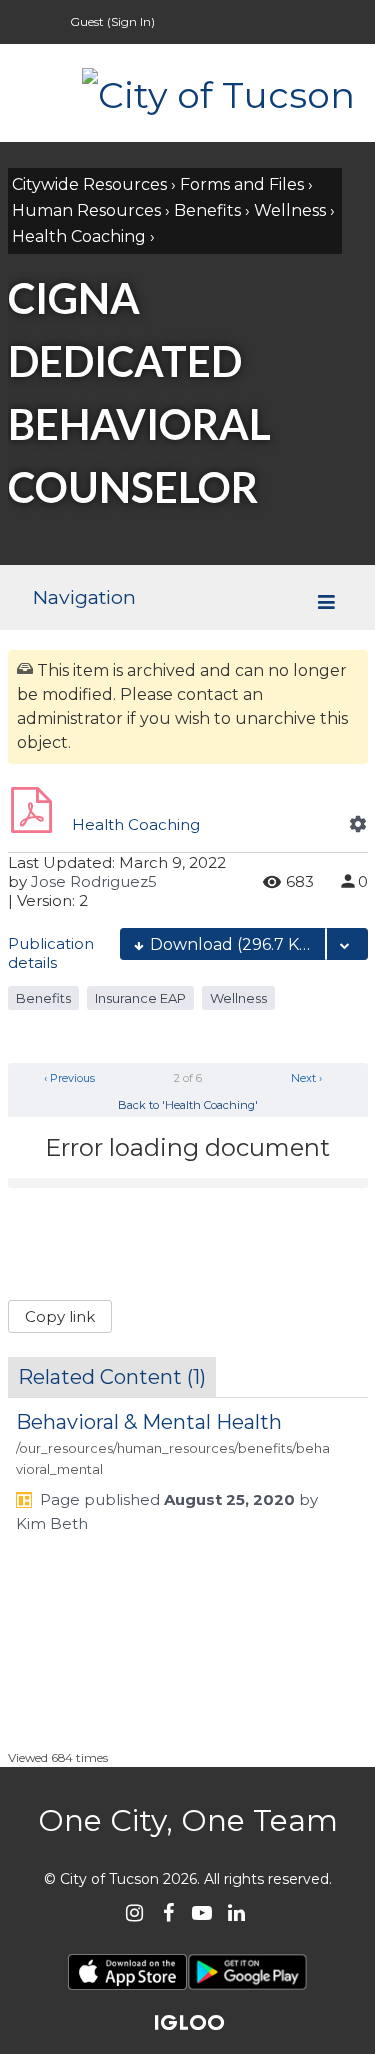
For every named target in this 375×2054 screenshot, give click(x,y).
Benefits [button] (43, 998)
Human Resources (86, 210)
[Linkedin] (236, 1912)
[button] (358, 824)
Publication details (51, 953)
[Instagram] (134, 1912)
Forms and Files (242, 184)
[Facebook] (168, 1912)
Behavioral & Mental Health (149, 1422)
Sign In (131, 21)
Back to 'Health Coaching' (188, 1105)
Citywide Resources (89, 184)
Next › (308, 1078)
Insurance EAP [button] (140, 998)
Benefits (207, 210)
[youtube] (202, 1912)
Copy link (60, 1316)
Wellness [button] (238, 998)
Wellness (290, 210)
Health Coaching (79, 236)
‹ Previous (68, 1078)
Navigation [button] (84, 597)
